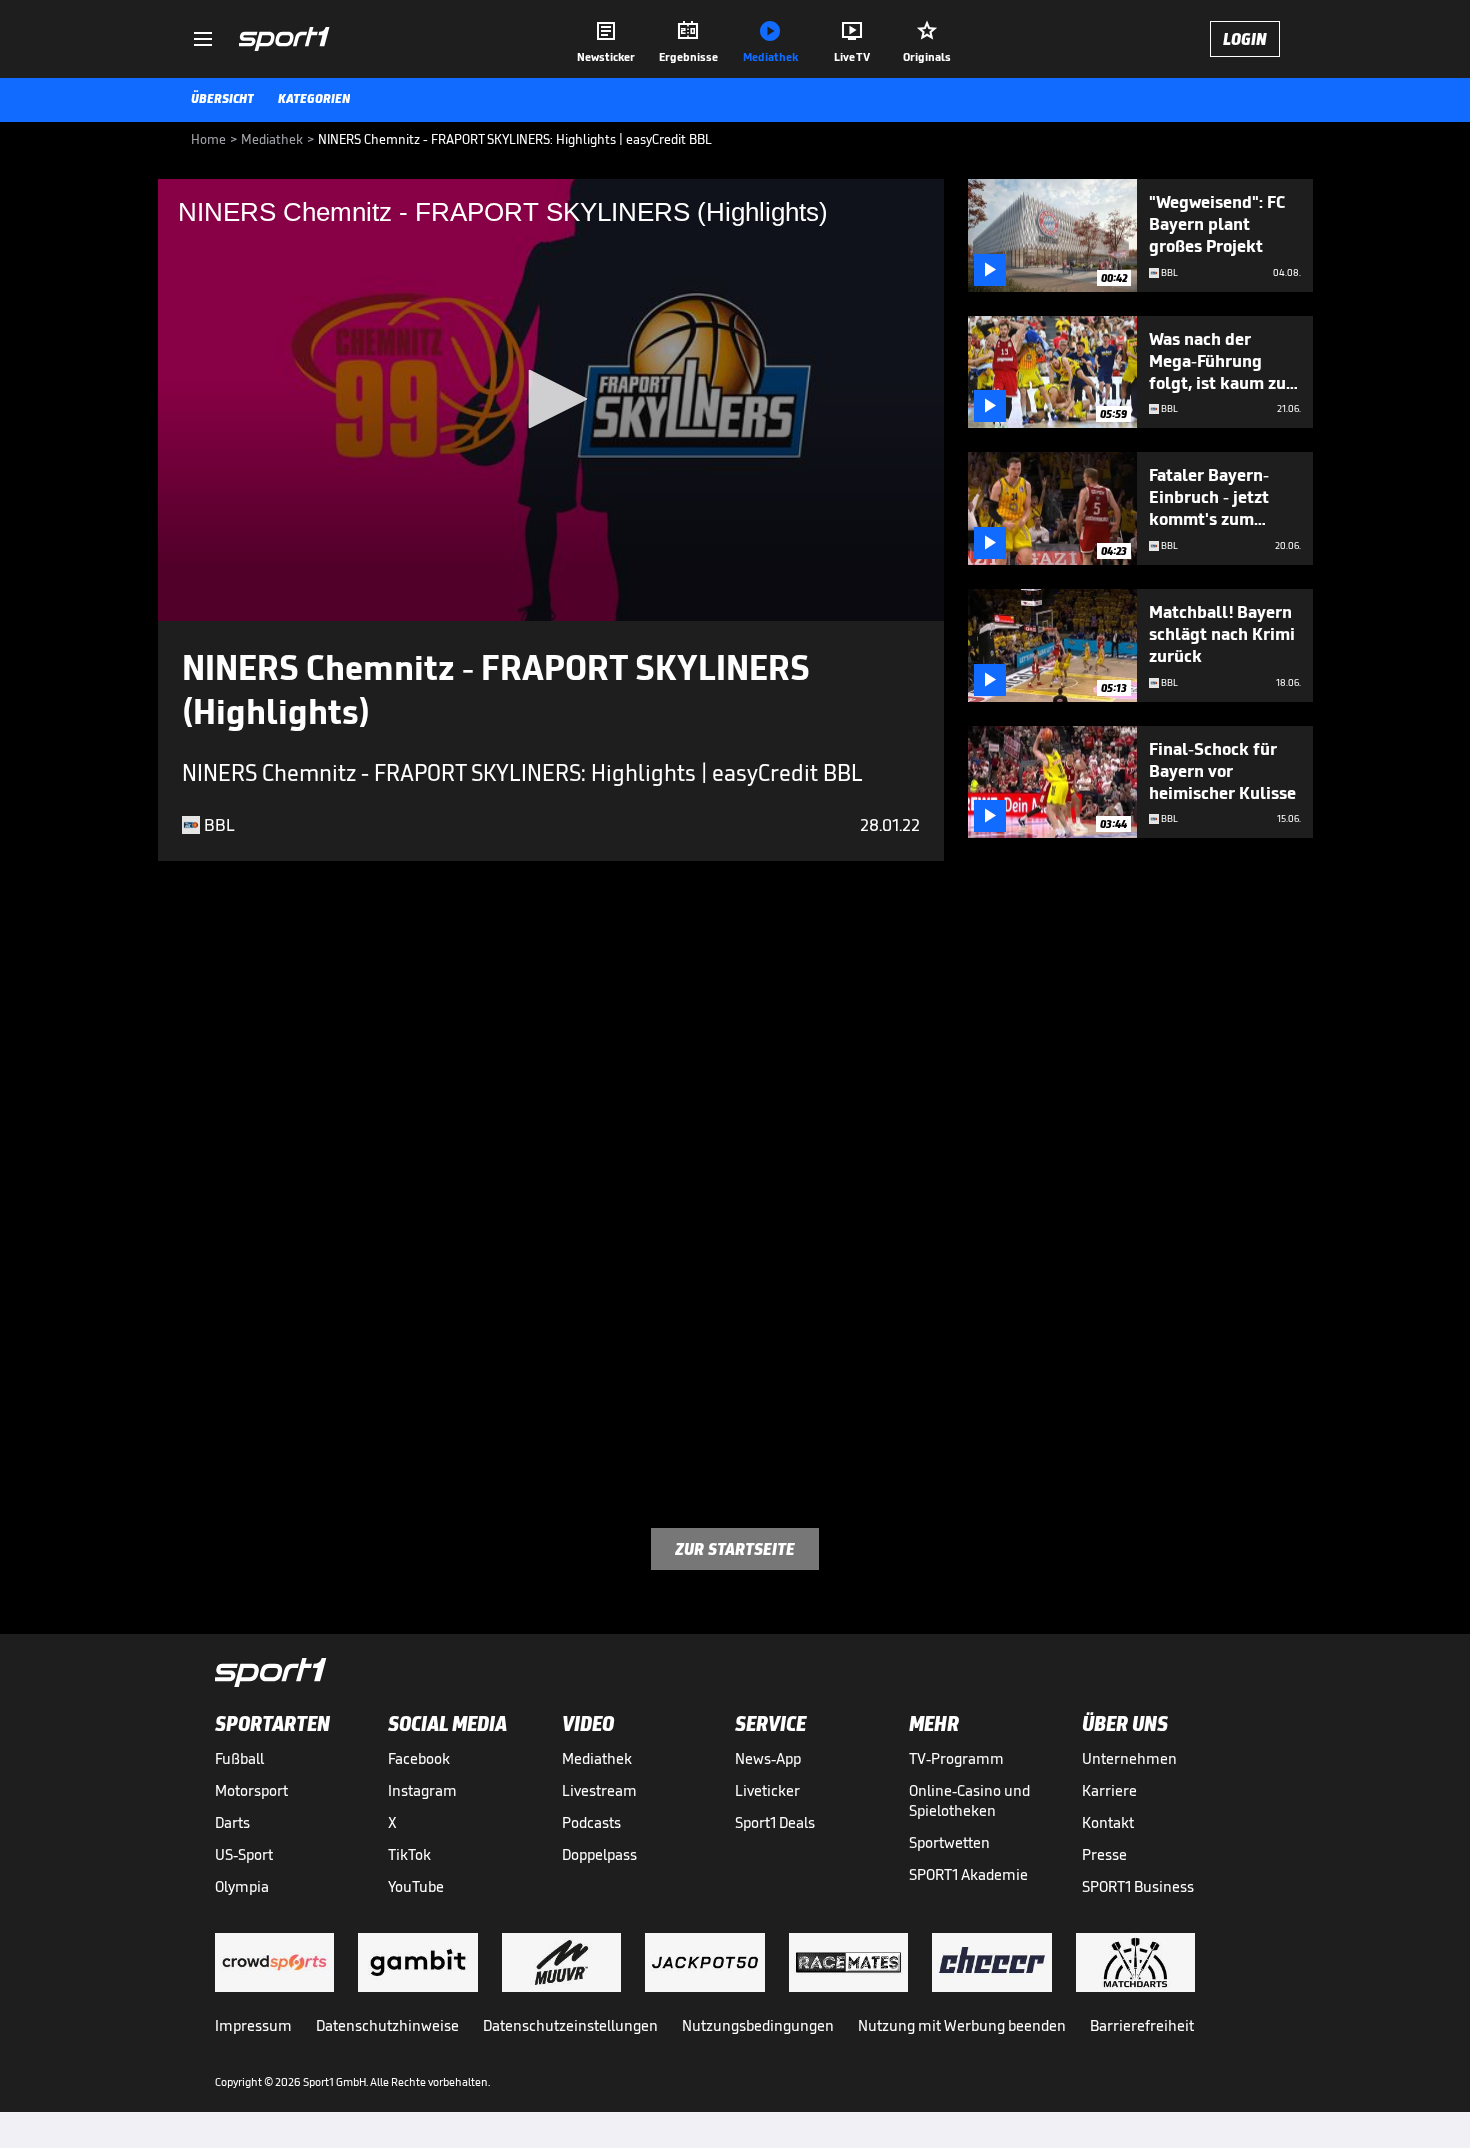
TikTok (409, 1854)
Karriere (1109, 1790)
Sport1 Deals (775, 1822)
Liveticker (767, 1790)
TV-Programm (956, 1758)
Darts (232, 1822)
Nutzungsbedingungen (758, 2025)
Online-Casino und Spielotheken (969, 1800)
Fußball (239, 1758)
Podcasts (591, 1822)
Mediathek (597, 1758)
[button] (551, 399)
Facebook (419, 1758)
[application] (551, 400)
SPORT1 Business (1138, 1886)
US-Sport (244, 1854)
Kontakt (1108, 1822)
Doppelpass (599, 1854)
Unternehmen (1129, 1758)
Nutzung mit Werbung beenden (962, 2025)
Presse (1104, 1854)
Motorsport (251, 1790)
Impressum (253, 2025)
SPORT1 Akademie (968, 1874)
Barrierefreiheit (1142, 2025)
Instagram (422, 1790)
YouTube (416, 1886)
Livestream (599, 1790)
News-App (768, 1758)
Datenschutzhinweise (387, 2025)
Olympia (242, 1886)
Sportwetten (949, 1842)
